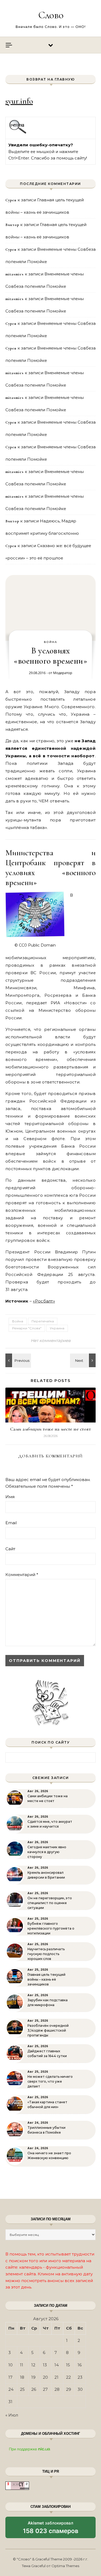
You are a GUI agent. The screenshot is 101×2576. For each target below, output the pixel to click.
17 (10, 2377)
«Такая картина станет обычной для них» (47, 2104)
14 (57, 2365)
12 (33, 2365)
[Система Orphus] (18, 133)
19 (33, 2377)
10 (11, 2365)
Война (51, 642)
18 (22, 2377)
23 (80, 2377)
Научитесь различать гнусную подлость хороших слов (46, 1954)
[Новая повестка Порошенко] (18, 1360)
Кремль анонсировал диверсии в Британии (46, 1875)
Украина (57, 1328)
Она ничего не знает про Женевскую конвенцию (49, 2155)
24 (11, 2389)
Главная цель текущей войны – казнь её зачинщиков (46, 1979)
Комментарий (22, 1575)
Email (11, 1523)
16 (80, 2365)
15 (68, 2365)
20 (45, 2377)
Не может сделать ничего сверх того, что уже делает (50, 2081)
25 (22, 2389)
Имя (10, 1497)
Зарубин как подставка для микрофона (48, 2002)
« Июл (12, 2415)
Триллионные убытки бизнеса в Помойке (46, 2130)
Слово (51, 15)
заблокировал (51, 2529)
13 (45, 2365)
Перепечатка (43, 1321)
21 (56, 2377)
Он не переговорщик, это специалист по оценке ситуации (50, 1903)
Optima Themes (65, 2566)
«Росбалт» (44, 1301)
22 (68, 2377)
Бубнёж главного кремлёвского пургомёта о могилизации (51, 1928)
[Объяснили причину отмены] (83, 1360)
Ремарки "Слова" (27, 1328)
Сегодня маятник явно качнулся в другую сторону (47, 1852)
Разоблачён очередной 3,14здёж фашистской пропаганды (48, 2030)
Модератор (63, 673)
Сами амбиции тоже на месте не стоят (51, 1429)
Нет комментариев (51, 1340)
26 (34, 2389)
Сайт (10, 1549)
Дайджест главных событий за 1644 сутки (47, 2053)
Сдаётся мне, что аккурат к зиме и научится (50, 1824)
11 (22, 2365)
